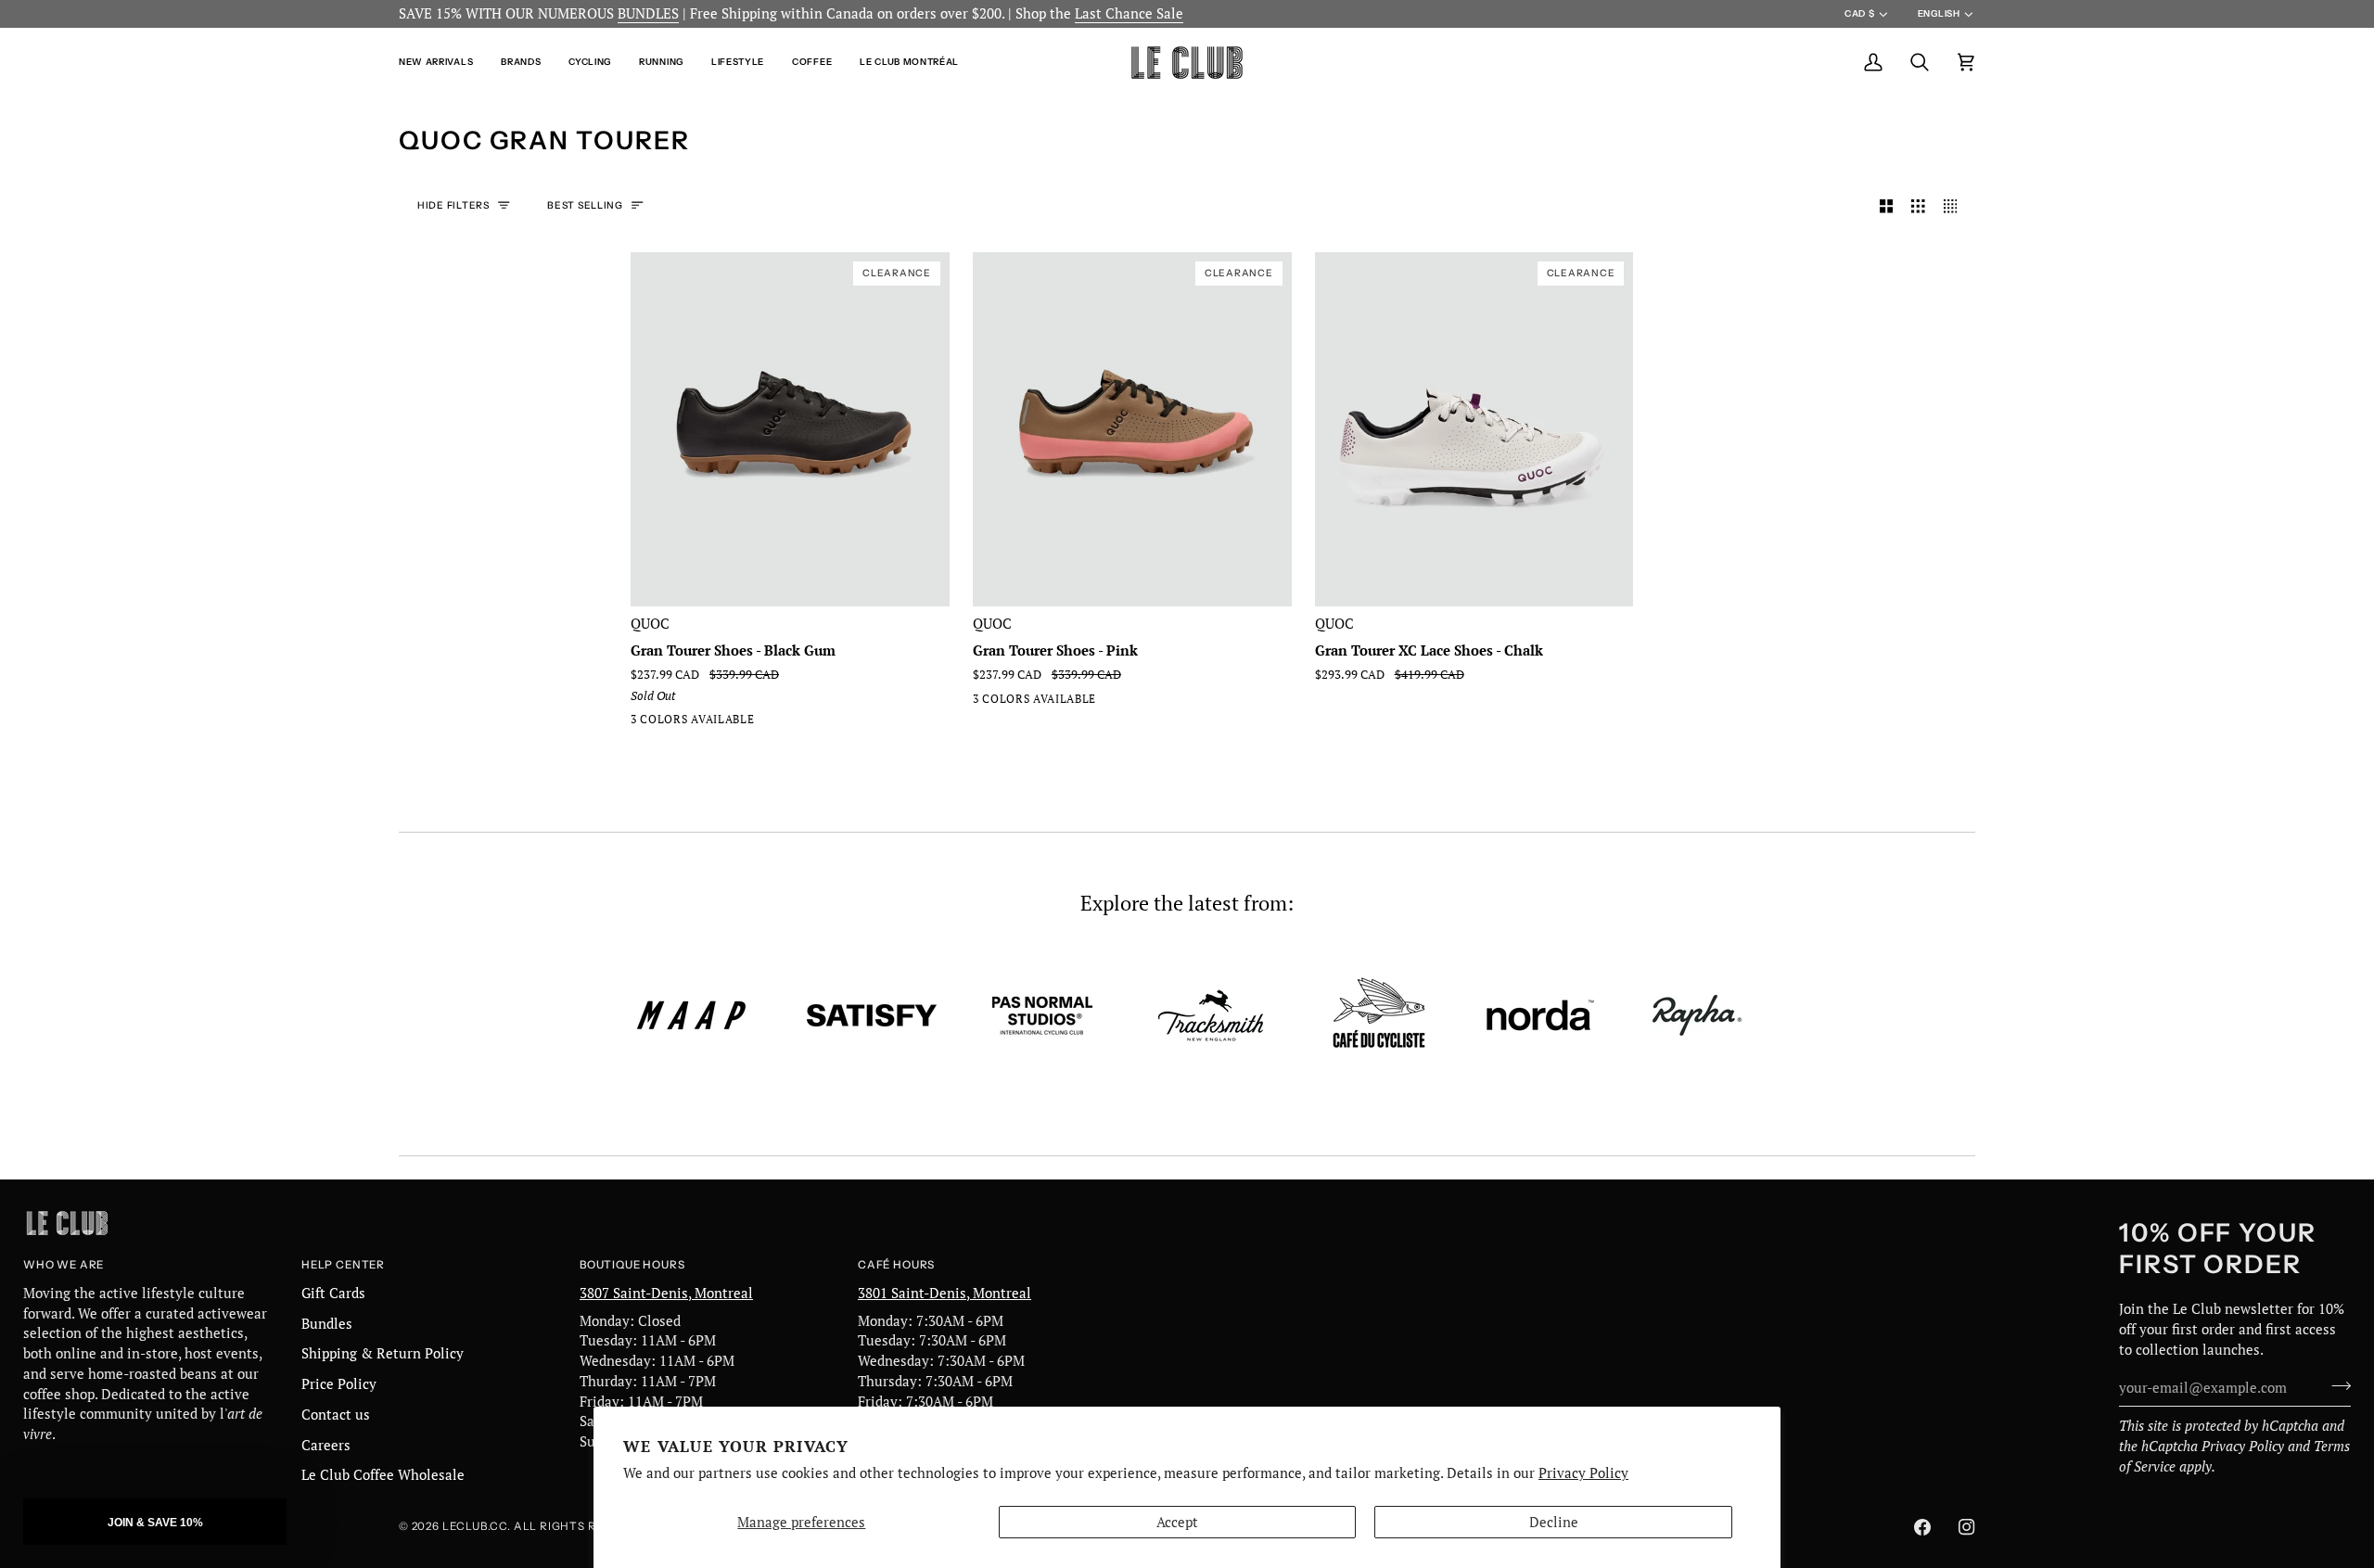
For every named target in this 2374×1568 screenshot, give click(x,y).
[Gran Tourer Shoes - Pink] (676, 723)
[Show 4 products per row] (1955, 207)
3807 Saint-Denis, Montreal (666, 1293)
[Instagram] (1967, 1527)
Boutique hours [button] (632, 1265)
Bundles (327, 1324)
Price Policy (339, 1384)
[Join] (2336, 1385)
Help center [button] (343, 1265)
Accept (1177, 1522)
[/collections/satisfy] (872, 1015)
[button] (443, 63)
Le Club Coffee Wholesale (383, 1475)
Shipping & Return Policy (383, 1353)
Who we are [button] (64, 1265)
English (1939, 13)
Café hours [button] (896, 1265)
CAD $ (1859, 13)
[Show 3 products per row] (1918, 207)
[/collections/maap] (692, 1015)
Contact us (336, 1415)
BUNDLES (648, 13)
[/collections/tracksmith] (1211, 1015)
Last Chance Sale (1129, 13)
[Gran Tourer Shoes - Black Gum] (643, 723)
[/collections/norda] (1540, 1015)
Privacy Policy (1583, 1473)
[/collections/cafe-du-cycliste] (1379, 1015)
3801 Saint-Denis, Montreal (944, 1293)
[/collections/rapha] (1697, 1015)
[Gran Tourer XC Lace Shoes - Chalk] (709, 723)
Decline (1554, 1522)
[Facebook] (1922, 1527)
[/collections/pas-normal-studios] (1042, 1015)
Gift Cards (333, 1293)
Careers (326, 1445)
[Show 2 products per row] (1887, 207)
